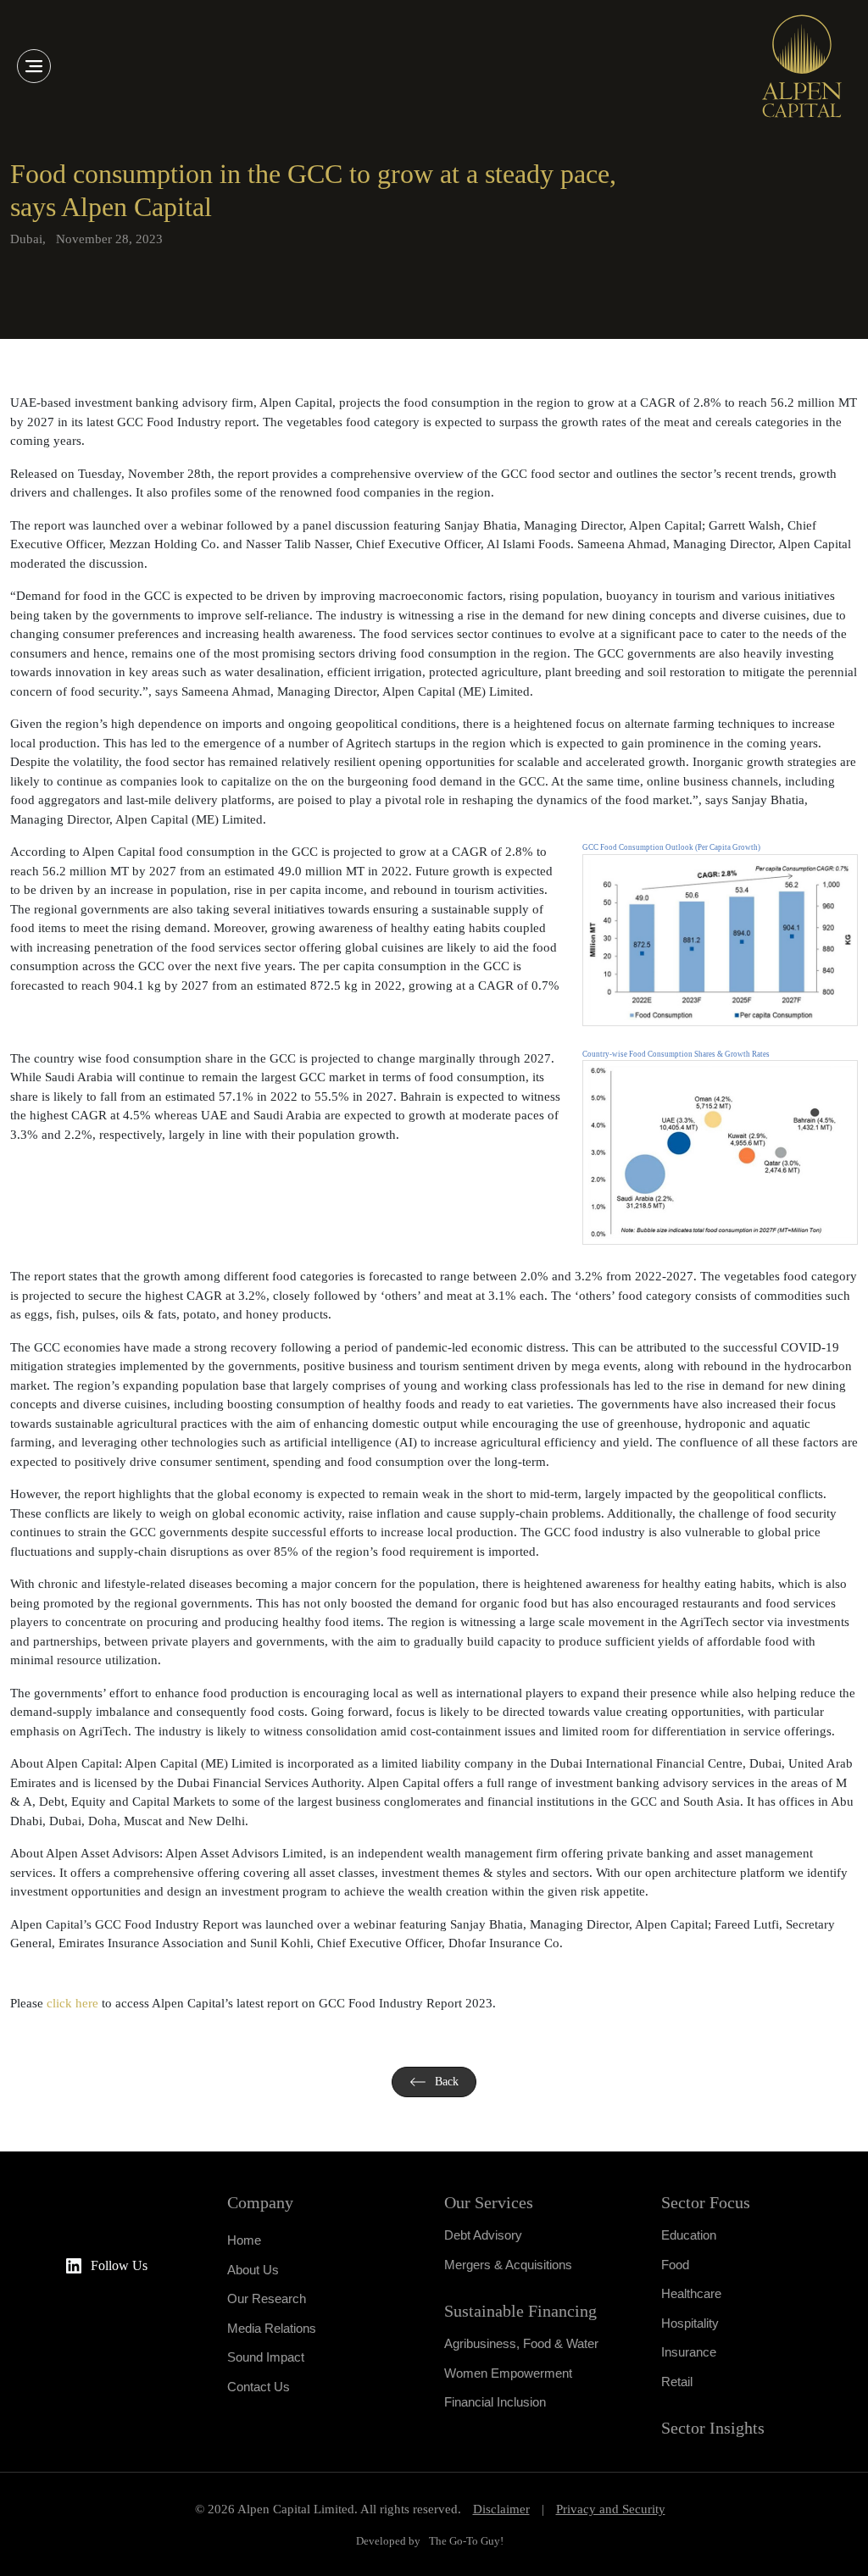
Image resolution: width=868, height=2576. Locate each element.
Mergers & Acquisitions (508, 2265)
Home (244, 2240)
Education (689, 2235)
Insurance (689, 2352)
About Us (253, 2270)
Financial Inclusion (495, 2402)
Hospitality (690, 2323)
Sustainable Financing (520, 2311)
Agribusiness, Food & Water (521, 2343)
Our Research (267, 2298)
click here (72, 2003)
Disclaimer (501, 2509)
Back (447, 2082)
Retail (677, 2382)
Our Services (489, 2202)
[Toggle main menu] (34, 66)
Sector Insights (713, 2428)
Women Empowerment (508, 2373)
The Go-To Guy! (466, 2541)
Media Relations (272, 2328)
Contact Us (259, 2387)
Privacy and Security (611, 2509)
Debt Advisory (483, 2235)
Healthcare (691, 2293)
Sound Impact (266, 2357)
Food (675, 2265)
